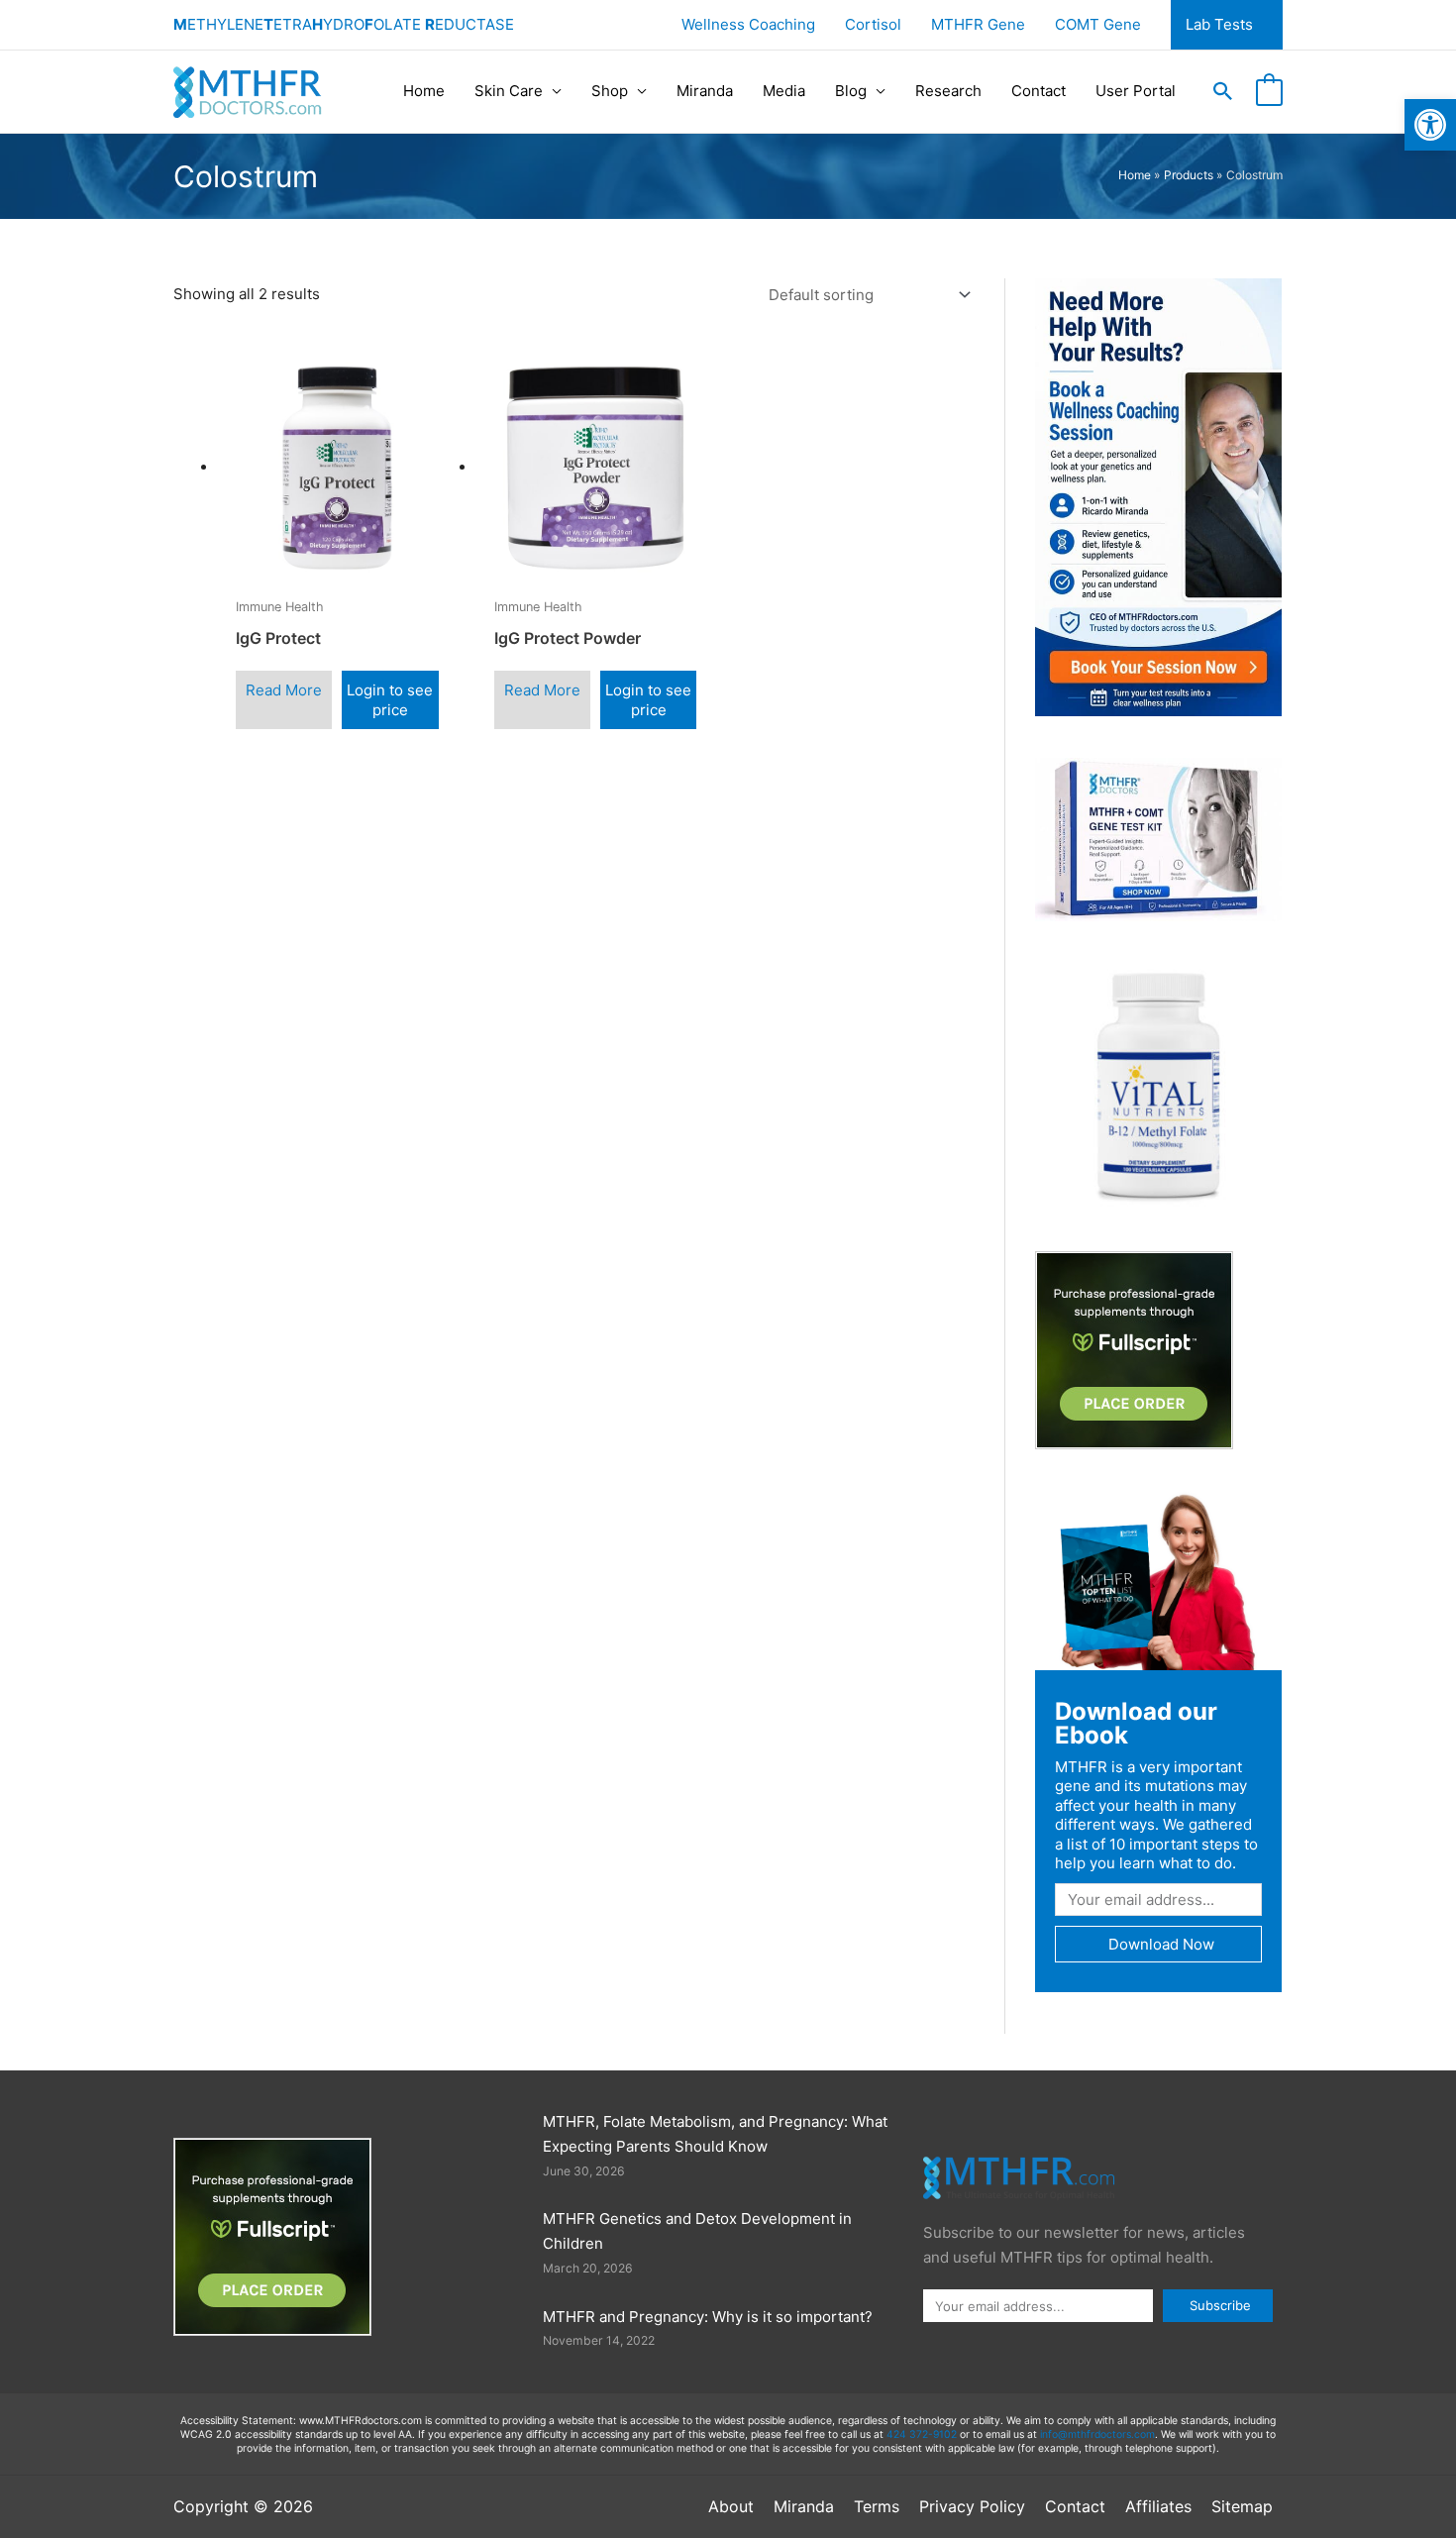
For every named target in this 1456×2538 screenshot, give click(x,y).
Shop (610, 91)
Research (948, 91)
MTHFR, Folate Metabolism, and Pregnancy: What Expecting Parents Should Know (715, 2134)
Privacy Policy (972, 2506)
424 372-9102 (922, 2434)
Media (784, 91)
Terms (877, 2506)
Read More (284, 690)
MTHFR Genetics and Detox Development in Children (697, 2231)
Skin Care (509, 91)
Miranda (705, 91)
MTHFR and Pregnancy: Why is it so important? (708, 2317)
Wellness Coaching (748, 24)
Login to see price (390, 700)
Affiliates (1158, 2506)
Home (424, 91)
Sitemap (1242, 2506)
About (731, 2506)
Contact (1039, 91)
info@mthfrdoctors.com (1097, 2434)
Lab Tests (1219, 24)
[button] (1223, 91)
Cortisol (873, 24)
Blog (851, 91)
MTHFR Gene (978, 24)
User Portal (1136, 91)
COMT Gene (1098, 24)
